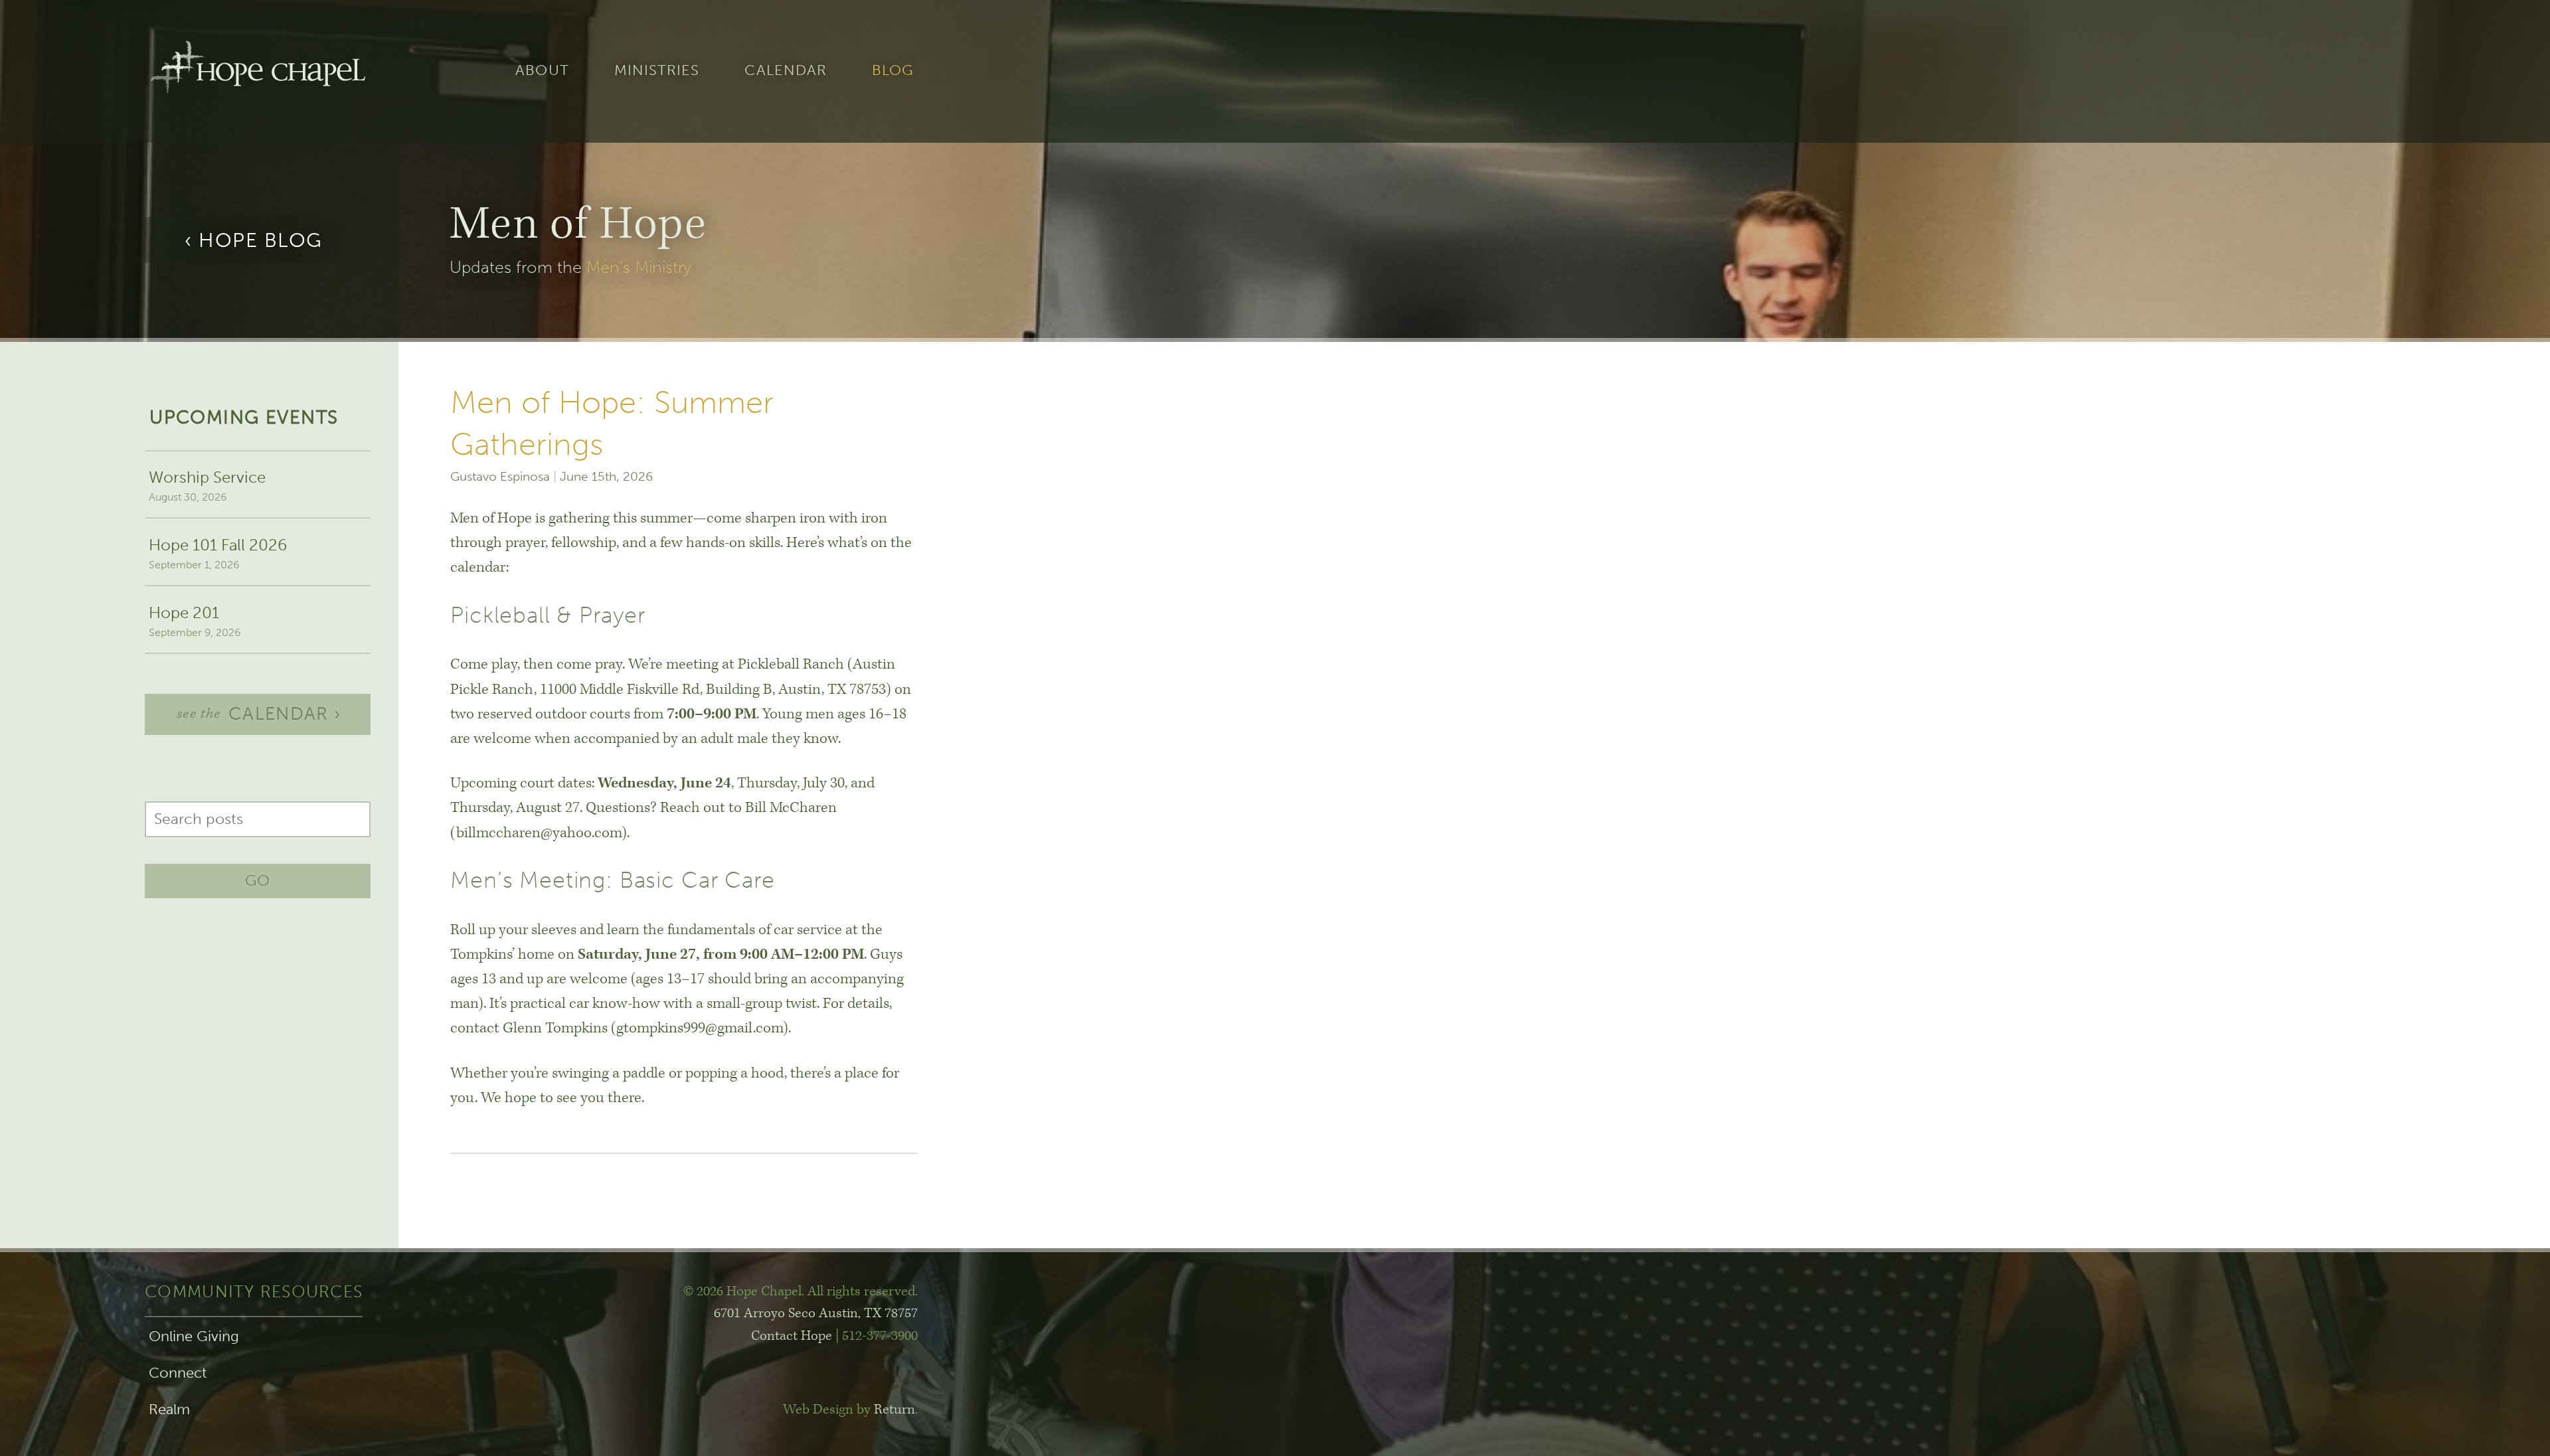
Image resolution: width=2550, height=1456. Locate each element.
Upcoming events (244, 417)
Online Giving (194, 1336)
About (542, 71)
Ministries (657, 71)
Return (894, 1410)
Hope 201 (195, 621)
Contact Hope (792, 1336)
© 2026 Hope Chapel (742, 1291)
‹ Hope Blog (254, 240)
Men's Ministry (639, 267)
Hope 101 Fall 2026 (218, 553)
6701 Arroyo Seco (816, 1313)
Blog (893, 71)
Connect (178, 1373)
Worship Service (207, 485)
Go (258, 880)
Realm (169, 1410)
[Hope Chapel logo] (258, 71)
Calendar (786, 71)
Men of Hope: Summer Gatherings (612, 423)
